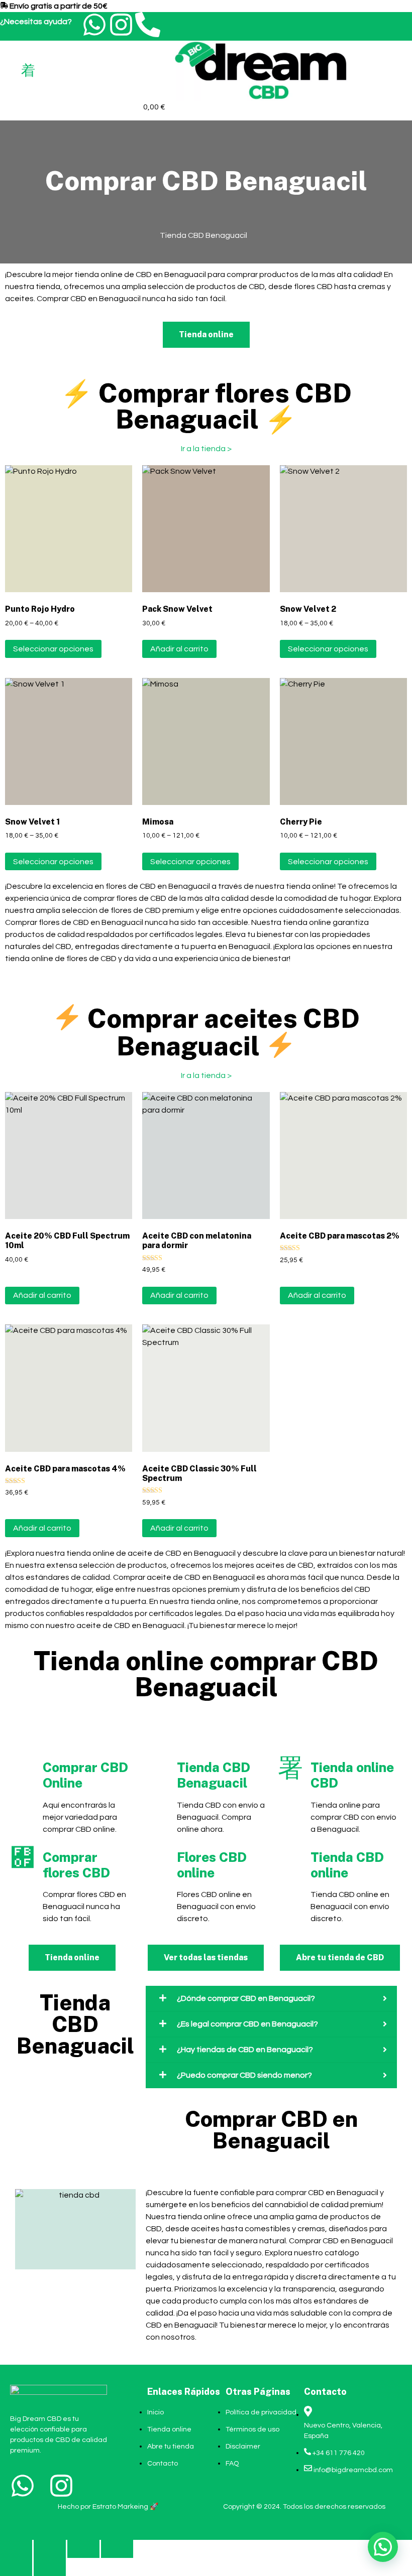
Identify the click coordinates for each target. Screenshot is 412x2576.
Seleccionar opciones (53, 649)
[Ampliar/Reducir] (16, 2549)
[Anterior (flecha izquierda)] (16, 2567)
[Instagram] (121, 25)
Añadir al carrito (179, 649)
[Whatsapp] (94, 25)
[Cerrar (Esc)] (117, 2549)
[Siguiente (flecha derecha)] (50, 2567)
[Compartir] (83, 2549)
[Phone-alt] (148, 25)
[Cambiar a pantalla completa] (50, 2549)
